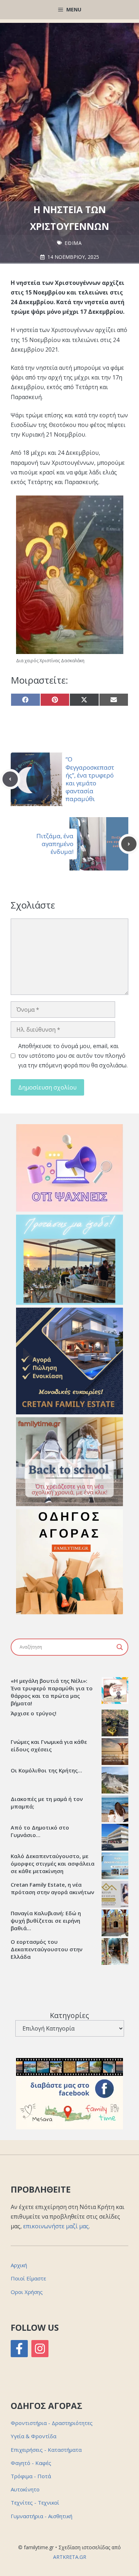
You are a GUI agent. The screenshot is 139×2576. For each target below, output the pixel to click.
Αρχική (19, 2265)
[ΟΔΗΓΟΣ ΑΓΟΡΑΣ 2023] (69, 1612)
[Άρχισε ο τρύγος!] (115, 1724)
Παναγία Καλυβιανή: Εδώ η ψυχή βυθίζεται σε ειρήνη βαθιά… (46, 1921)
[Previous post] (10, 779)
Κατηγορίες (69, 2015)
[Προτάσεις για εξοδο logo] (69, 1303)
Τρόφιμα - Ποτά (31, 2476)
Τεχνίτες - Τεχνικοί (35, 2502)
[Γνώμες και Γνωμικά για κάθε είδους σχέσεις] (115, 1752)
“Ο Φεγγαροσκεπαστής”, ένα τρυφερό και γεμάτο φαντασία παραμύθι (90, 779)
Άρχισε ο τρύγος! (34, 1713)
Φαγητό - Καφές (31, 2463)
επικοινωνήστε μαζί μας (56, 2226)
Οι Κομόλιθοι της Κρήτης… (46, 1770)
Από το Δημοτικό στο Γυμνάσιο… (40, 1831)
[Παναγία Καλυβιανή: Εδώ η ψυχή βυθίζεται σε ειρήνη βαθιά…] (115, 1924)
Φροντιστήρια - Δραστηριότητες (52, 2423)
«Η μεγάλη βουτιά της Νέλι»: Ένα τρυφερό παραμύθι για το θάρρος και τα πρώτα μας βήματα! (52, 1692)
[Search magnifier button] (120, 1647)
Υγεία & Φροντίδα (34, 2436)
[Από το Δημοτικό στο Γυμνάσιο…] (115, 1838)
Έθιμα (73, 243)
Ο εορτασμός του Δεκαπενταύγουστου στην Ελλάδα (47, 1949)
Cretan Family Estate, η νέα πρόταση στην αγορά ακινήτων (52, 1888)
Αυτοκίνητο (25, 2489)
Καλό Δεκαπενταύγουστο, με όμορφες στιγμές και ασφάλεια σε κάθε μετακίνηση (53, 1863)
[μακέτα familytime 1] (69, 1412)
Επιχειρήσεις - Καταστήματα (46, 2450)
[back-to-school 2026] (69, 1504)
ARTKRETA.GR (70, 2557)
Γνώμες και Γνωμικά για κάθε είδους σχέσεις (49, 1745)
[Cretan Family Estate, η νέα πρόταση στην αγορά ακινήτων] (115, 1895)
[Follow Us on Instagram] (40, 2349)
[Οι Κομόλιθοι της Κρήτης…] (115, 1781)
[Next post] (129, 844)
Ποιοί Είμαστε (28, 2278)
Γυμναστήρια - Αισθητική (42, 2516)
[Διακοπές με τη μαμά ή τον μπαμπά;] (115, 1810)
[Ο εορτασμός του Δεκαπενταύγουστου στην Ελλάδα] (115, 1952)
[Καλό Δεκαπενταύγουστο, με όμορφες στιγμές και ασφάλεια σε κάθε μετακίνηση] (115, 1867)
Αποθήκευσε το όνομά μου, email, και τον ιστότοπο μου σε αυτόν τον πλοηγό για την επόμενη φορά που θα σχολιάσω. (73, 1056)
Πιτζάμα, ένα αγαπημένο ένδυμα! (55, 844)
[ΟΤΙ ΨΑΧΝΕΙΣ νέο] (69, 1209)
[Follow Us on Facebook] (19, 2349)
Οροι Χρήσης (27, 2292)
